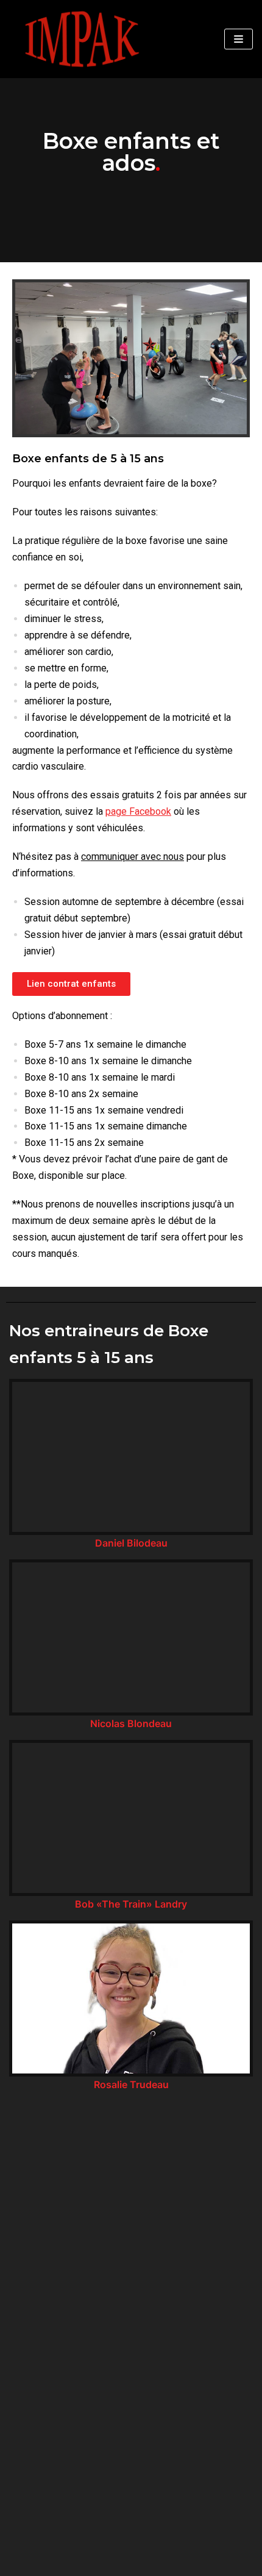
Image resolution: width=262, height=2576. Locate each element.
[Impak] (81, 39)
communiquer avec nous (133, 857)
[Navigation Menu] (239, 39)
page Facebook (138, 811)
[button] (71, 984)
